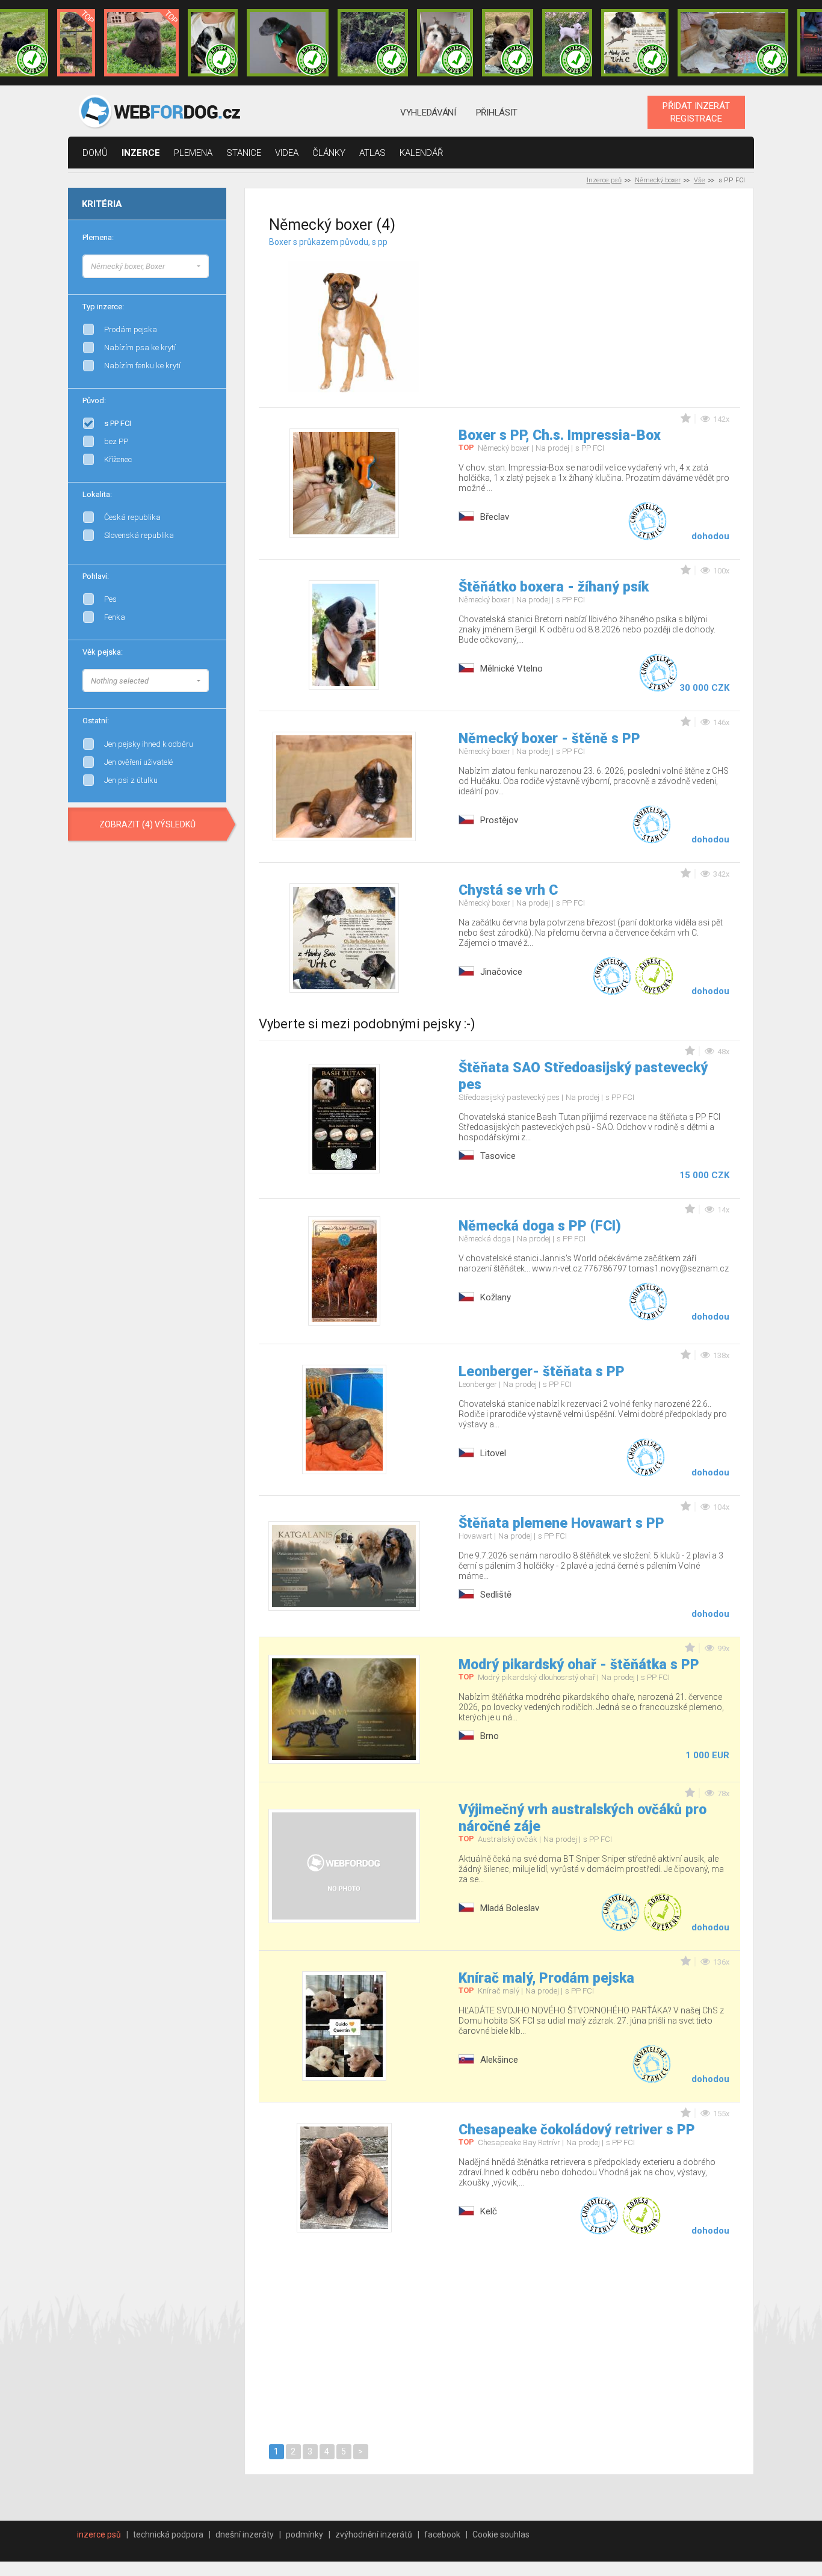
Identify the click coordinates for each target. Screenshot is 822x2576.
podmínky (304, 2534)
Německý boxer (658, 180)
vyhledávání (428, 113)
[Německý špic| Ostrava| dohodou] (141, 43)
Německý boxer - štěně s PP (549, 739)
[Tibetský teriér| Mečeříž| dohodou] (213, 43)
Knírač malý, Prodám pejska (546, 1978)
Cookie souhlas (501, 2534)
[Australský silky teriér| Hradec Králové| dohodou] (373, 43)
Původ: (94, 400)
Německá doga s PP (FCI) (540, 1226)
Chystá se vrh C (508, 890)
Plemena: (98, 237)
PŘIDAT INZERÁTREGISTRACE (696, 112)
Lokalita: (97, 494)
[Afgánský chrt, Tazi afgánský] (209, 265)
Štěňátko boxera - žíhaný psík (554, 587)
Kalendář (422, 153)
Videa (287, 153)
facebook (442, 2534)
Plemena (193, 153)
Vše (700, 180)
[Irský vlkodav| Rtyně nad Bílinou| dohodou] (733, 43)
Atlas (372, 153)
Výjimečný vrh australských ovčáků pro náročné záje (583, 1818)
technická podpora (168, 2534)
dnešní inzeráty (245, 2534)
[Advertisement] (614, 312)
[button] (146, 266)
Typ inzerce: (103, 307)
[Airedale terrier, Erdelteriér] (209, 277)
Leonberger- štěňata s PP (542, 1372)
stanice (244, 153)
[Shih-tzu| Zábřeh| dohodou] (445, 43)
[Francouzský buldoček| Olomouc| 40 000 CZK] (507, 43)
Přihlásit (497, 113)
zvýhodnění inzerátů (374, 2534)
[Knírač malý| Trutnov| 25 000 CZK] (76, 43)
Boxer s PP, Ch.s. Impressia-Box (560, 435)
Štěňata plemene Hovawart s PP (561, 1523)
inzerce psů (99, 2534)
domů (95, 153)
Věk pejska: (103, 652)
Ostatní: (96, 721)
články (329, 153)
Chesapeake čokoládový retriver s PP (577, 2130)
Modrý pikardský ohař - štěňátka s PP (579, 1665)
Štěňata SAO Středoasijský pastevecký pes (583, 1076)
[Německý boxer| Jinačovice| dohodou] (635, 43)
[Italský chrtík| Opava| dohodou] (567, 43)
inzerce (141, 153)
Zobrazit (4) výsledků (147, 824)
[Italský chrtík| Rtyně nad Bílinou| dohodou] (288, 43)
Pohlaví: (96, 576)
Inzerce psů (604, 180)
